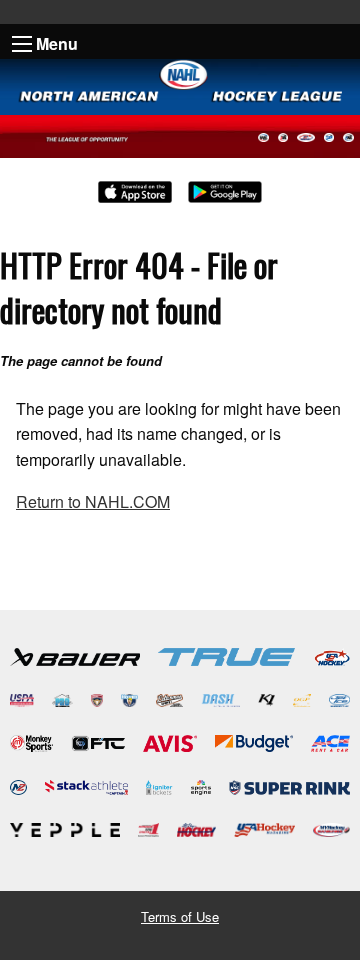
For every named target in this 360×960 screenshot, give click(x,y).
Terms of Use (180, 916)
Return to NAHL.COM (93, 501)
